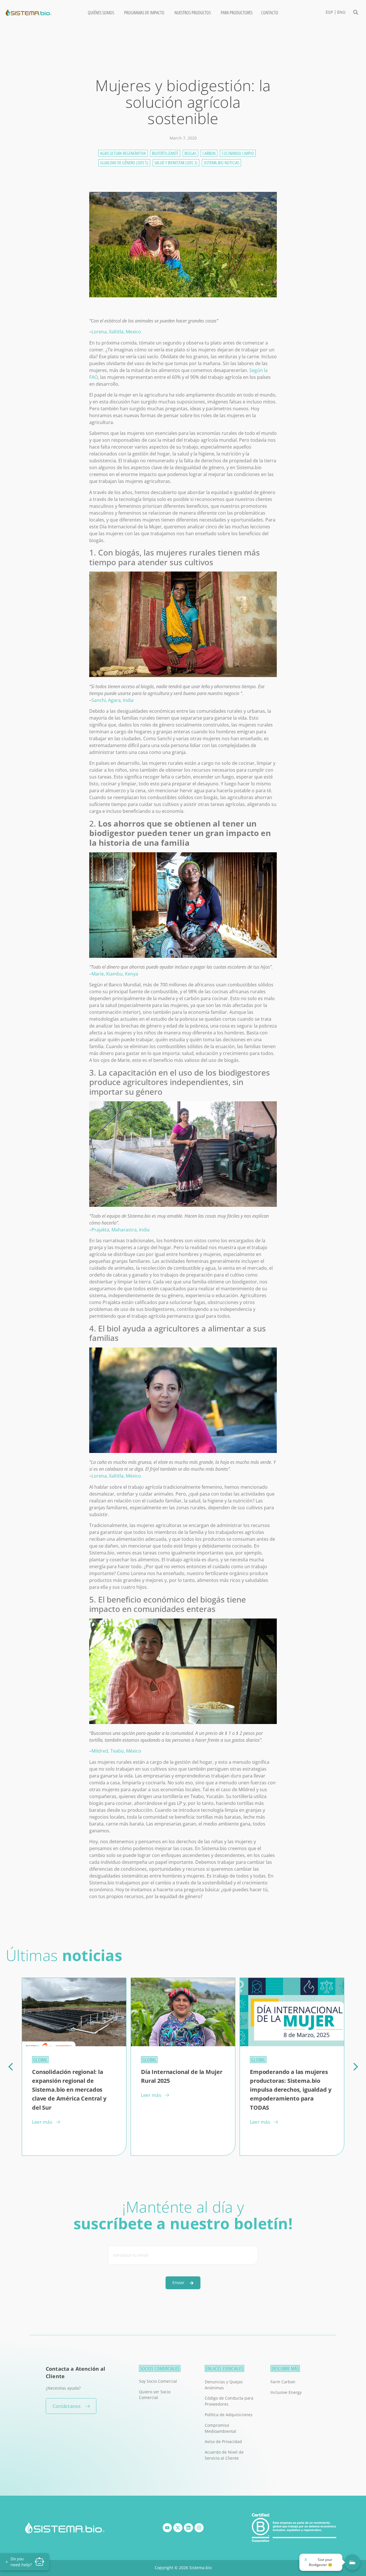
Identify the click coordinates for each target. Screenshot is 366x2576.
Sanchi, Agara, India (113, 700)
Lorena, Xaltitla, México (116, 1476)
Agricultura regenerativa (123, 153)
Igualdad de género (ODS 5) (124, 163)
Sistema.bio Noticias (221, 163)
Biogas (190, 153)
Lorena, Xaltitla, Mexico (116, 332)
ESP (329, 12)
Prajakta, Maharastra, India (121, 1230)
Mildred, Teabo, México (116, 1751)
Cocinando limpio (238, 153)
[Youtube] (167, 2528)
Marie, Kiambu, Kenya (115, 974)
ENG (341, 12)
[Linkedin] (188, 2528)
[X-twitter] (178, 2528)
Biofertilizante (165, 153)
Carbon (209, 153)
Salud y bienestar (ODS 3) (176, 163)
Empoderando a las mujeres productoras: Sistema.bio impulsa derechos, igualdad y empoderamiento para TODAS (182, 2090)
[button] (356, 12)
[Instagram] (199, 2528)
